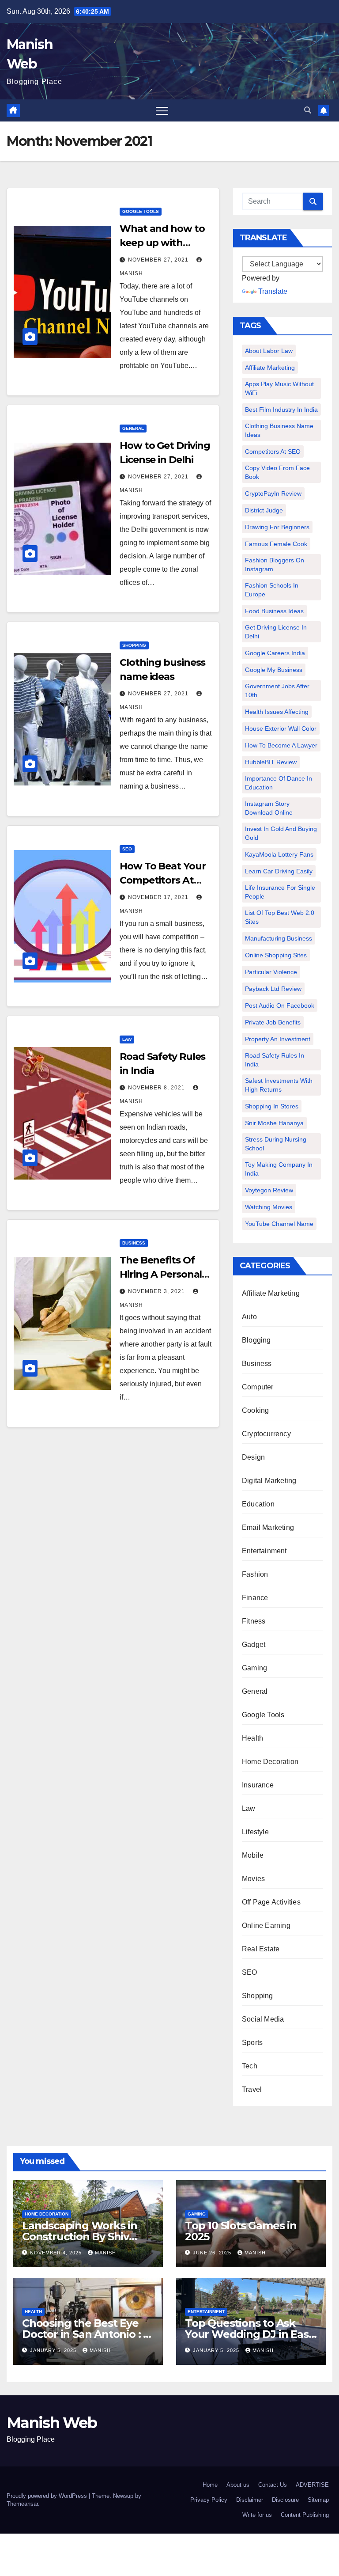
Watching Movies (269, 1207)
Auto (249, 1317)
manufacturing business (279, 938)
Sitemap (318, 2500)
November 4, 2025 (57, 2253)
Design (253, 1457)
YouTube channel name (279, 1224)
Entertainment (264, 1551)
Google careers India (275, 653)
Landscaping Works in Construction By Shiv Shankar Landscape (80, 2236)
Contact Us (273, 2485)
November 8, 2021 (157, 1088)
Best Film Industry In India (281, 410)
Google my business (274, 670)
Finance (255, 1598)
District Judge (264, 510)
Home (210, 2485)
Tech (250, 2066)
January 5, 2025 (54, 2350)
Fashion (255, 1574)
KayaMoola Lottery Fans (279, 854)
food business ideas (274, 611)
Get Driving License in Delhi (276, 632)
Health (252, 1738)
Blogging (256, 1340)
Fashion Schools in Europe (272, 590)
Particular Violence (271, 972)
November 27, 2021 (159, 260)
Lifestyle (255, 1832)
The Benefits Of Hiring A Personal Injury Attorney (161, 1274)
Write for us (257, 2515)
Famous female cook (276, 544)
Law (127, 1039)
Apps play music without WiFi (279, 388)
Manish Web (52, 2423)
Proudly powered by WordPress (48, 2496)
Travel (252, 2089)
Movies (253, 1879)
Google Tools (141, 211)
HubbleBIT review (271, 762)
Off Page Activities (271, 1902)
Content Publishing (305, 2515)
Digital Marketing (269, 1481)
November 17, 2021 (159, 897)
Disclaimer (250, 2500)
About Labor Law (269, 351)
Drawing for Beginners (277, 527)
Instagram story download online (269, 808)
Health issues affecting (277, 712)
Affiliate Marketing (270, 368)
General (133, 428)
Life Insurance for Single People (280, 892)
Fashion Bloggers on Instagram (275, 565)
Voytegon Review (269, 1190)
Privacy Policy (209, 2500)
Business (134, 1243)
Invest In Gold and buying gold (281, 833)
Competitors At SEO (273, 451)
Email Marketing (268, 1527)
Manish (105, 2253)
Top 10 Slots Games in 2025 (241, 2231)
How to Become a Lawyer (281, 745)
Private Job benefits (273, 1022)
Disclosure (285, 2500)
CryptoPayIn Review (273, 493)
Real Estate (261, 1949)
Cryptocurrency (266, 1434)
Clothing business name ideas (279, 430)
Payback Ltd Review (273, 989)
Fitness (254, 1621)
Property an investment (278, 1039)
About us (238, 2485)
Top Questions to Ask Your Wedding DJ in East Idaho (249, 2334)
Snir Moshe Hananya (274, 1123)
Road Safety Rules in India (275, 1060)
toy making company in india (279, 1169)
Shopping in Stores (272, 1106)
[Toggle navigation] (162, 110)
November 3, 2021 (157, 1291)
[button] (308, 110)
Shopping (134, 645)
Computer (258, 1387)
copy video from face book (277, 472)
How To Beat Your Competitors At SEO (162, 880)
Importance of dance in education (279, 783)
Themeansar (22, 2504)
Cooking (255, 1410)
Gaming (254, 1668)
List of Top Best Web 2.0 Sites (280, 917)
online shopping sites (276, 955)
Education (258, 1504)
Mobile (253, 1855)
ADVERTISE (312, 2485)
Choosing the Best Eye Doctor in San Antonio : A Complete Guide (86, 2334)
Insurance (258, 1785)
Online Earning (266, 1925)
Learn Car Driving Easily (279, 871)
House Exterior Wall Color (281, 728)
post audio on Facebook (280, 1005)
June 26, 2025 (213, 2253)
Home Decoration (270, 1762)
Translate (273, 291)
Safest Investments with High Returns (279, 1085)
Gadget (254, 1645)
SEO (127, 849)
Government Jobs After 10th (277, 690)
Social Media (263, 2019)
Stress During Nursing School (276, 1144)
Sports (252, 2043)
